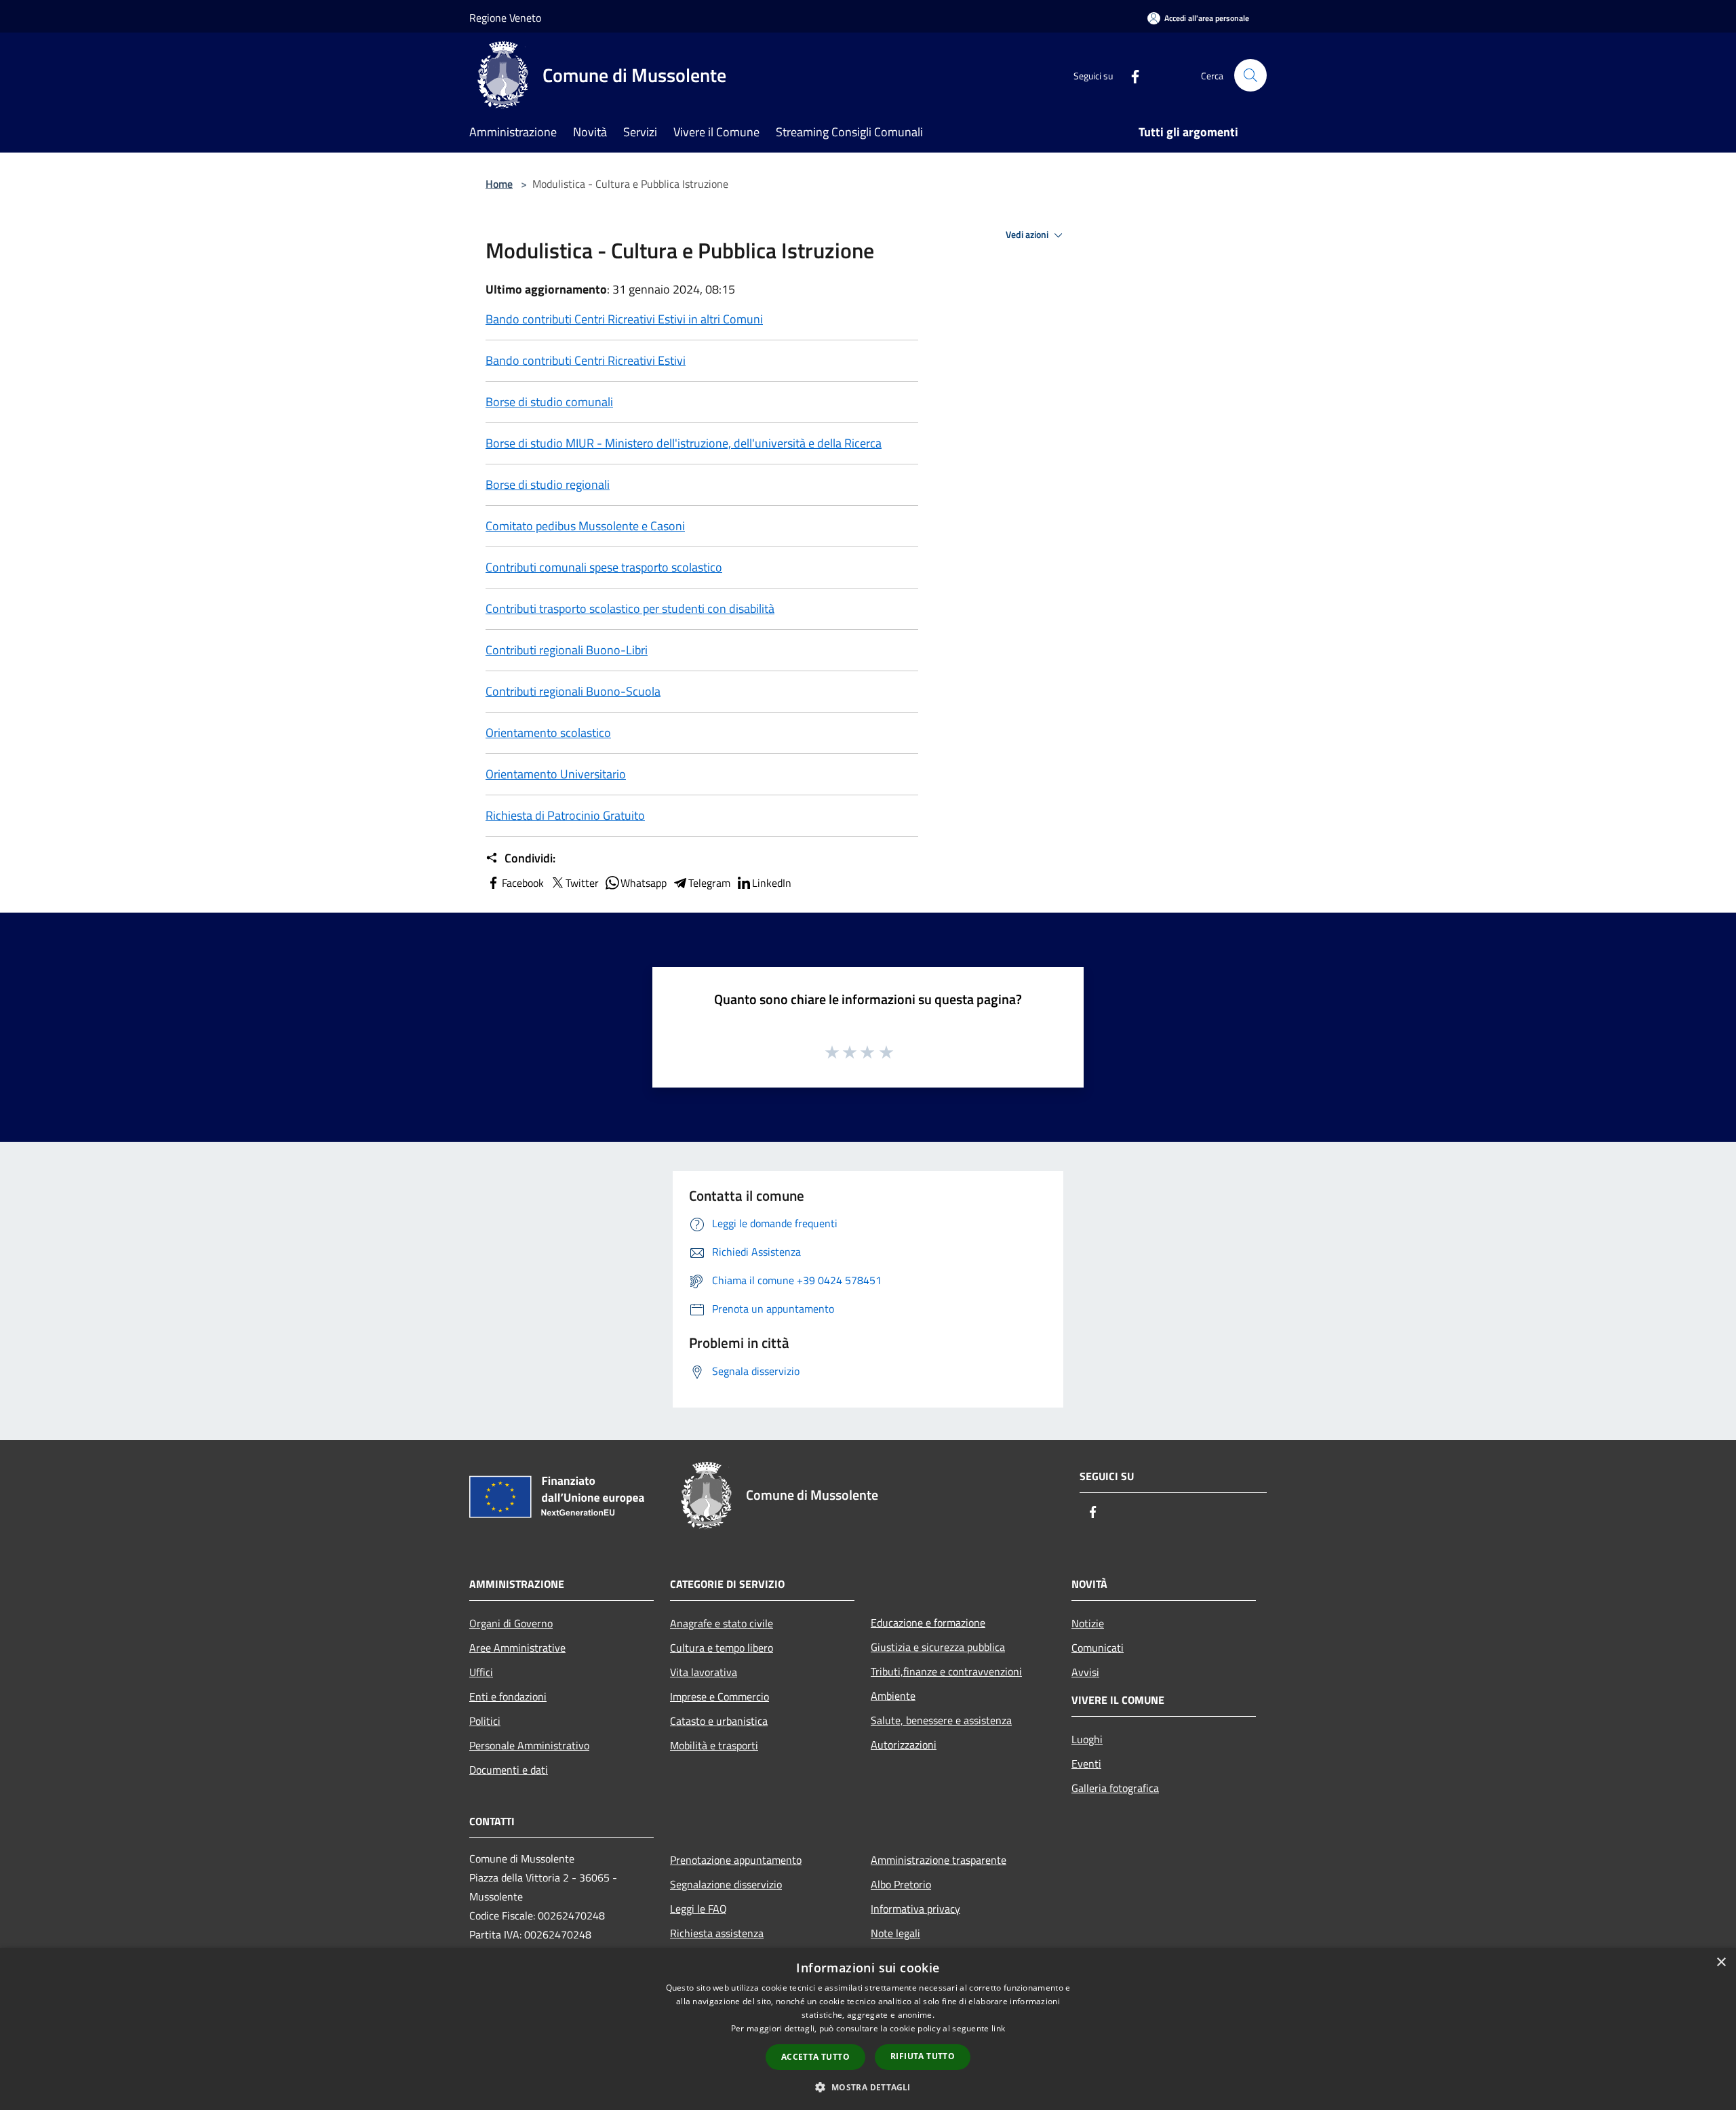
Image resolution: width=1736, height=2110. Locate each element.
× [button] (1721, 1963)
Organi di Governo (511, 1623)
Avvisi (1085, 1672)
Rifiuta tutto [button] (923, 2056)
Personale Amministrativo (529, 1745)
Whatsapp (644, 883)
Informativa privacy (915, 1909)
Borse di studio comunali (549, 402)
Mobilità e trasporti (714, 1745)
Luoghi (1087, 1739)
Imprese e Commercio (719, 1696)
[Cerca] (1250, 75)
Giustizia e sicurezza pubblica (938, 1647)
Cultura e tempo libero (722, 1648)
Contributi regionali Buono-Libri (567, 650)
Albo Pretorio (901, 1884)
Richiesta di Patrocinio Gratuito (565, 815)
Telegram (709, 883)
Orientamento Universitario (556, 774)
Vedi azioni (1028, 235)
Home (499, 184)
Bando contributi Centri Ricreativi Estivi (586, 360)
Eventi (1086, 1764)
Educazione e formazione (928, 1623)
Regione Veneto (505, 18)
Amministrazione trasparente (939, 1860)
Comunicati (1098, 1648)
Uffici (481, 1672)
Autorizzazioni (904, 1745)
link (998, 2028)
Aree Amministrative (517, 1648)
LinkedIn (772, 883)
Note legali (895, 1933)
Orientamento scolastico (548, 733)
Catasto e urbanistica (719, 1721)
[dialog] (868, 2029)
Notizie (1088, 1623)
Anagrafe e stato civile (722, 1623)
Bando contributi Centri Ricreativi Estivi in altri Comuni (624, 319)
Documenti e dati (509, 1770)
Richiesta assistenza (717, 1933)
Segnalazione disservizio (726, 1884)
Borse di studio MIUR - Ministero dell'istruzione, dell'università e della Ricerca (684, 443)
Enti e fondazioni (508, 1696)
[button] (868, 2087)
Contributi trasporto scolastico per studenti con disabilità (630, 609)
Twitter (582, 883)
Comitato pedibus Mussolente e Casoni (585, 526)
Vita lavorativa (704, 1672)
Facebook (523, 883)
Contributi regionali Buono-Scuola (573, 691)
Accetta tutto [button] (815, 2057)
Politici (485, 1721)
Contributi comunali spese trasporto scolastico (604, 567)
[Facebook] (1130, 75)
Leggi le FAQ (698, 1909)
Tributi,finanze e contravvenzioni (946, 1671)
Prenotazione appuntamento (736, 1860)
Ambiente (893, 1696)
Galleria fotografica (1115, 1788)
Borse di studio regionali (548, 484)
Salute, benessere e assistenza (941, 1720)
